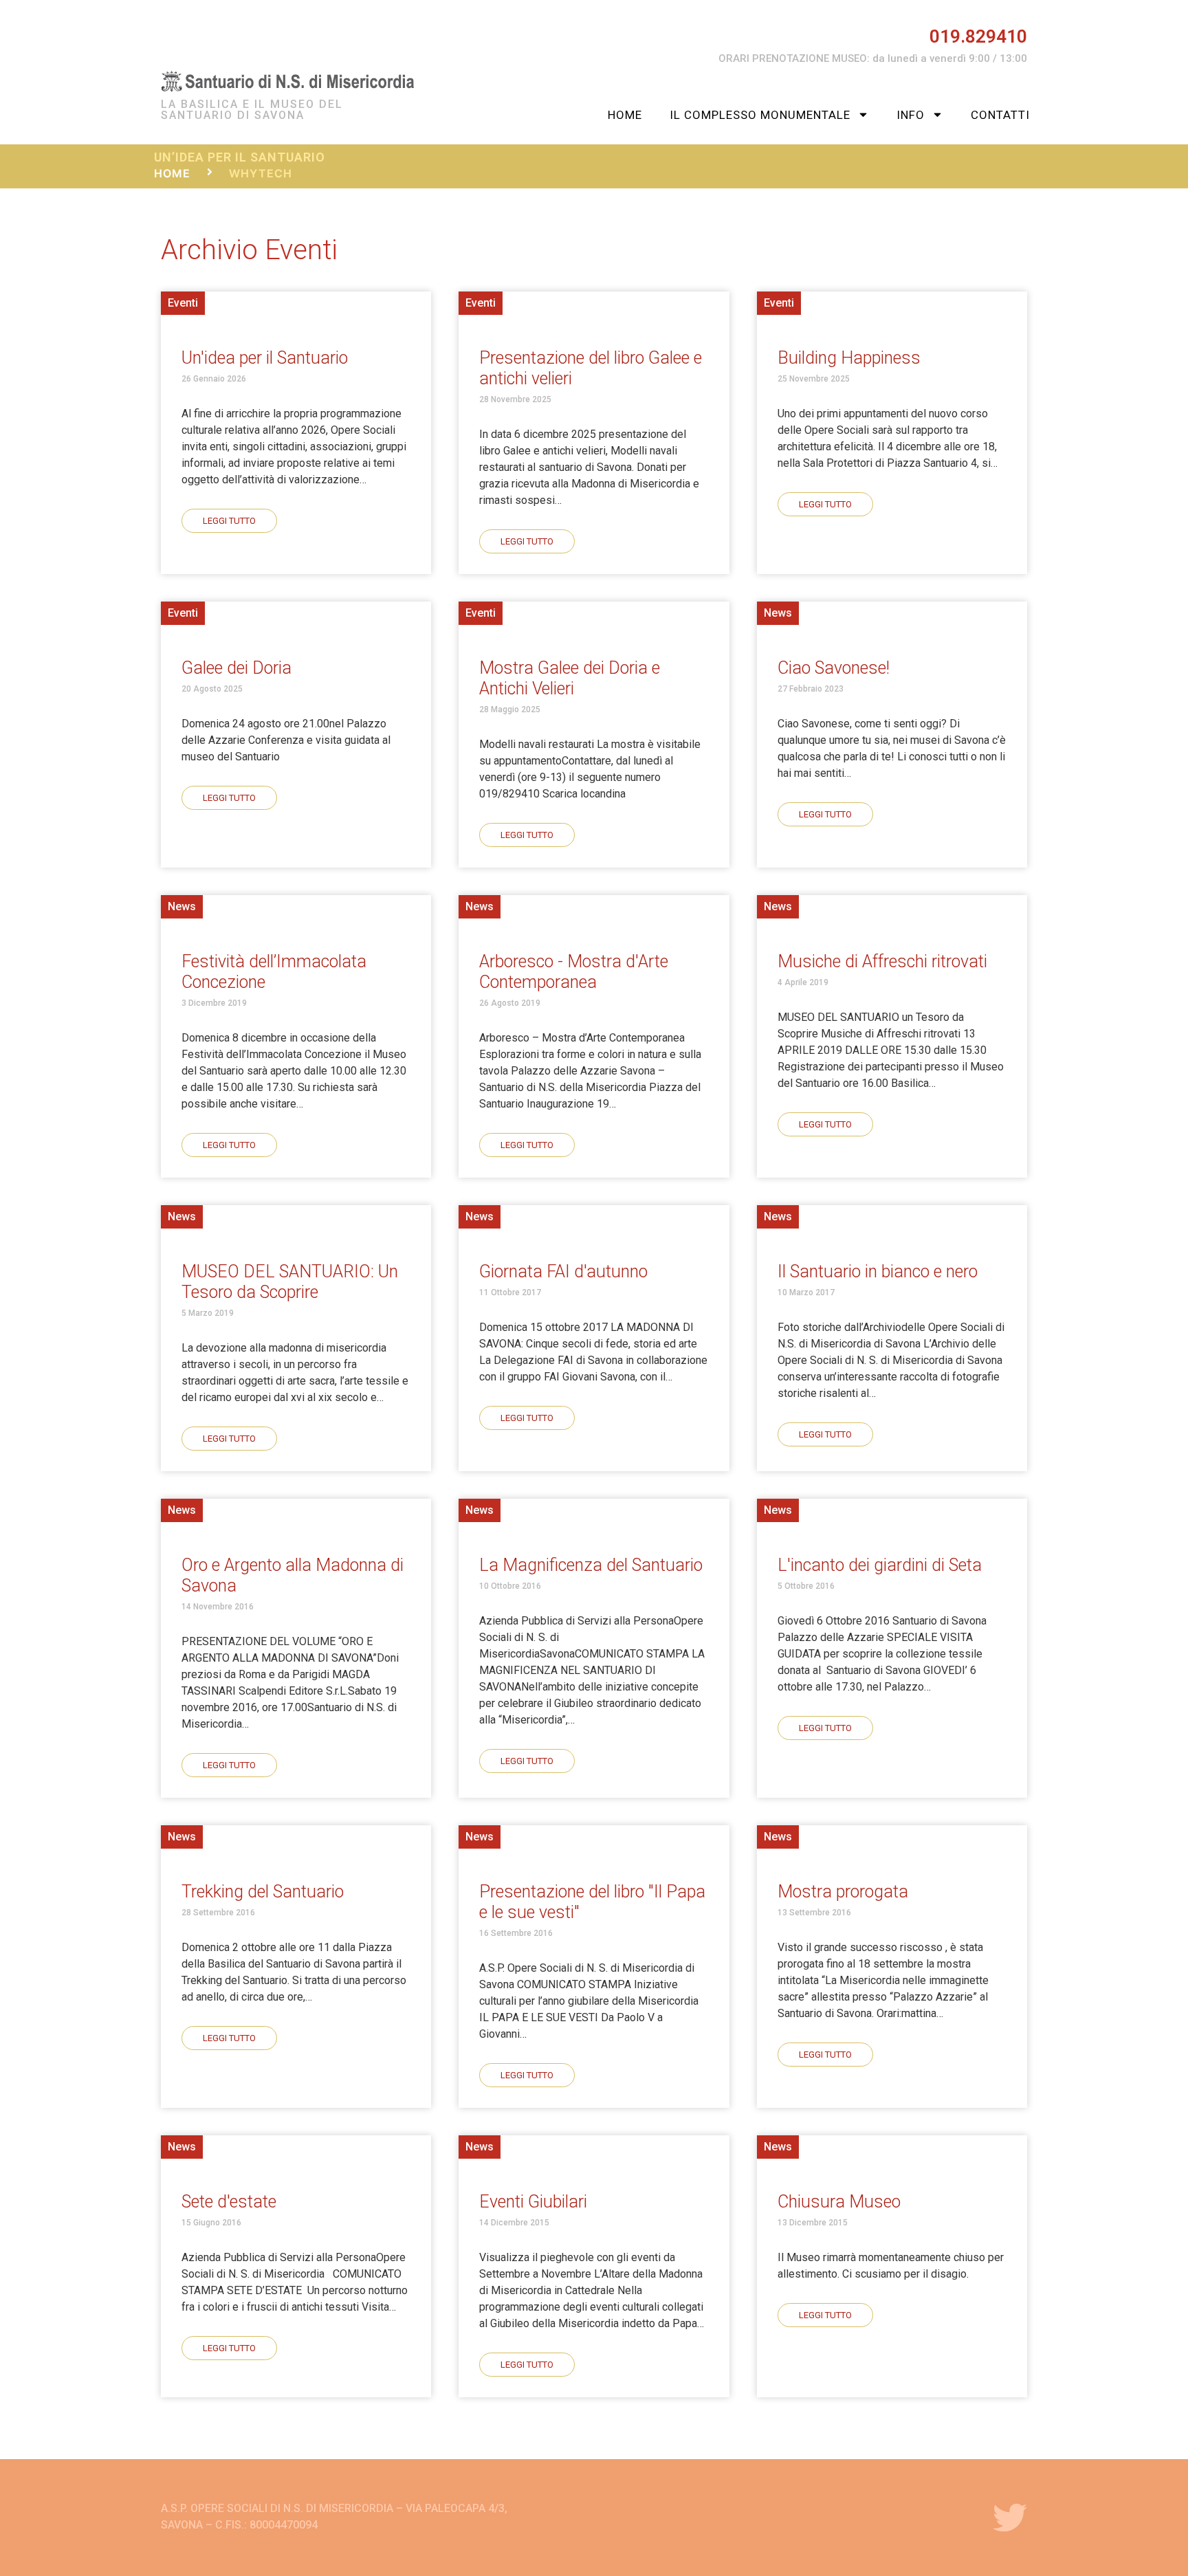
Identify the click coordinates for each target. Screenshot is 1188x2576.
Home (625, 115)
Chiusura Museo (839, 2202)
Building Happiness (849, 358)
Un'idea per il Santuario (265, 358)
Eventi (183, 303)
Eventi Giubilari (533, 2202)
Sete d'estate (229, 2202)
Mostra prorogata (843, 1892)
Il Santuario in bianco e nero (878, 1272)
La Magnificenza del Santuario (591, 1565)
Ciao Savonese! (834, 668)
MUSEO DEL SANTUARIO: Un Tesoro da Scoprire (290, 1282)
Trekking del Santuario (263, 1892)
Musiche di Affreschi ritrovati (882, 961)
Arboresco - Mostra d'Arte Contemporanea (574, 972)
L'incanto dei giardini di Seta (880, 1565)
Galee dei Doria (236, 668)
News (778, 613)
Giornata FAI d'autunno (563, 1272)
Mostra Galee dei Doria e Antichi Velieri (570, 678)
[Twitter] (1010, 2518)
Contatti (1000, 115)
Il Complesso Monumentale (760, 115)
